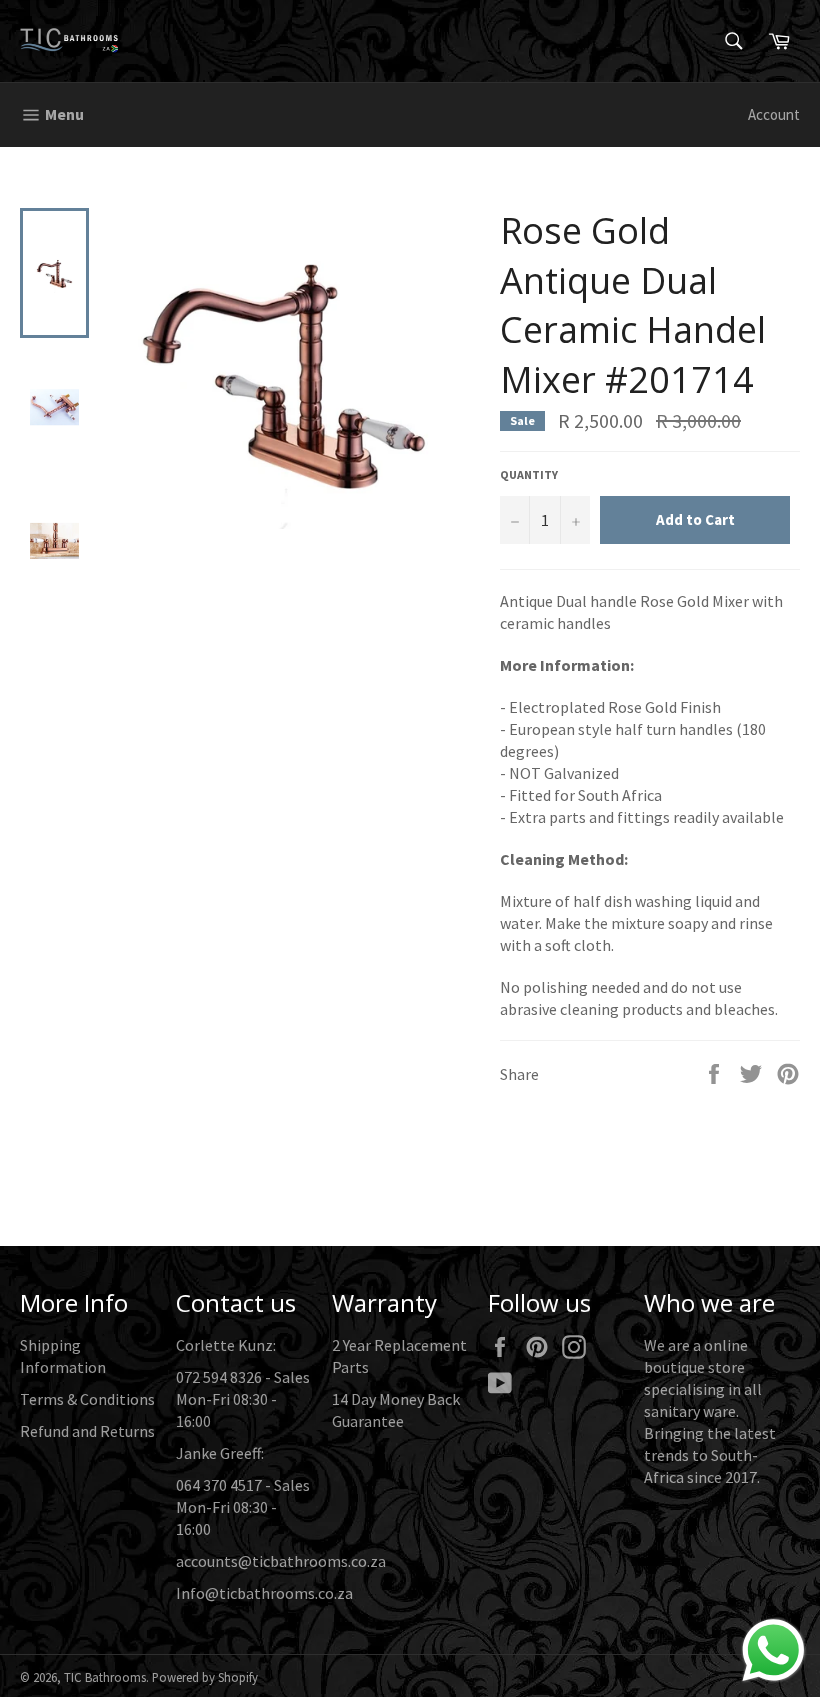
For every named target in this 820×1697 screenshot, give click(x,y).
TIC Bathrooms (105, 1677)
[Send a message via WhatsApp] (773, 1650)
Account (774, 114)
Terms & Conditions (87, 1399)
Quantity (529, 474)
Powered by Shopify (205, 1677)
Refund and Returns (87, 1431)
